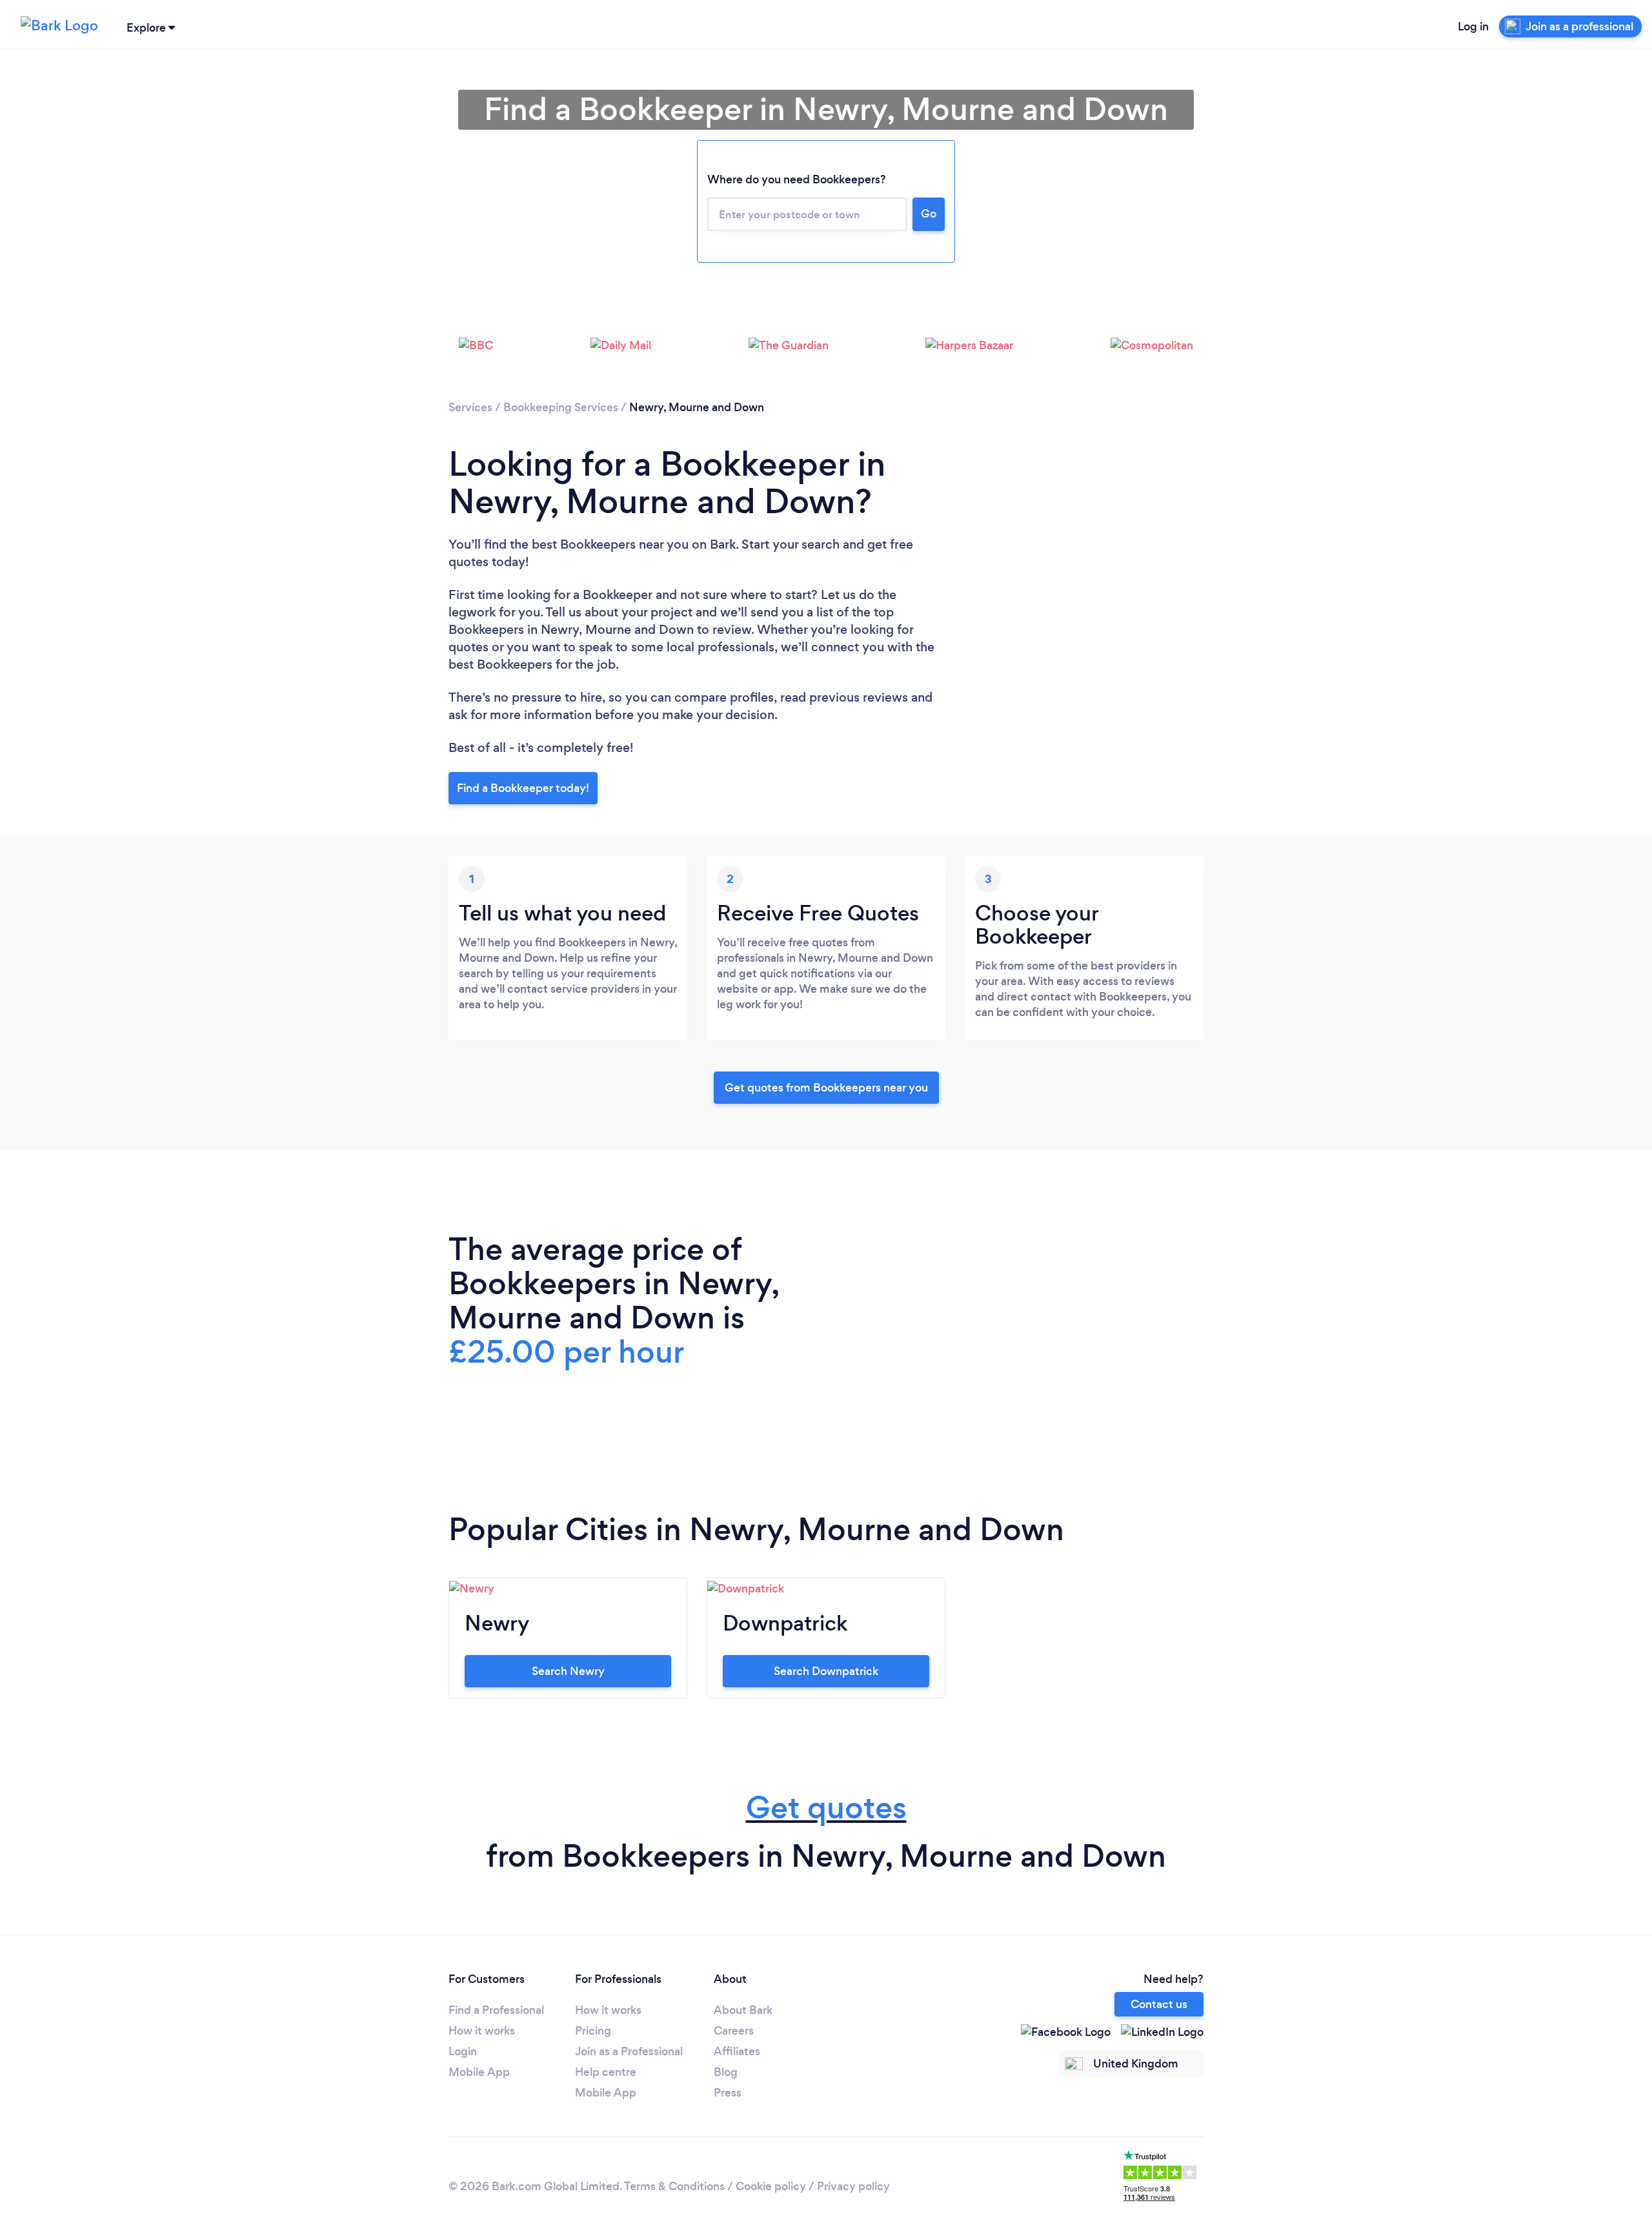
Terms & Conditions (674, 2186)
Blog (726, 2072)
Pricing (593, 2031)
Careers (734, 2031)
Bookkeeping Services (561, 407)
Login (463, 2051)
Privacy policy (853, 2186)
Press (728, 2093)
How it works (482, 2031)
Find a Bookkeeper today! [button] (523, 788)
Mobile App (479, 2072)
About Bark (743, 2010)
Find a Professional (496, 2010)
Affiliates (737, 2051)
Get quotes (826, 1808)
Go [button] (929, 214)
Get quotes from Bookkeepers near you (826, 1088)
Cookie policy (771, 2186)
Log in (1473, 26)
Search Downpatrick (826, 1671)
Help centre (606, 2072)
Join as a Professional (629, 2051)
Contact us (1159, 2004)
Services (470, 407)
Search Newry (568, 1671)
